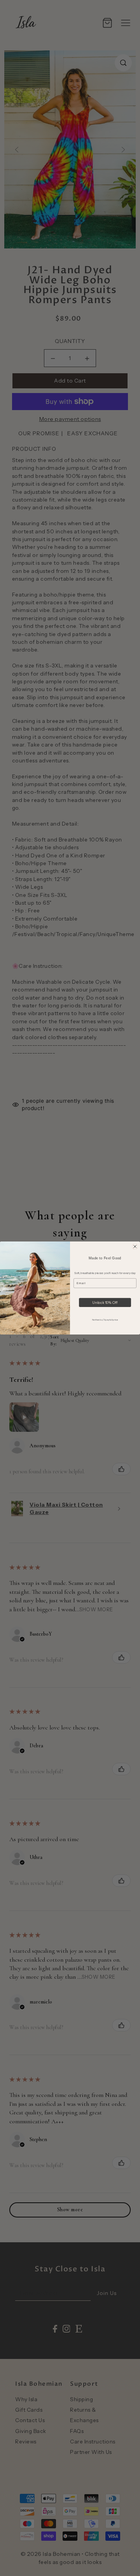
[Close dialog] (135, 1247)
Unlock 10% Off (105, 1303)
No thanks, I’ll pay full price (105, 1320)
